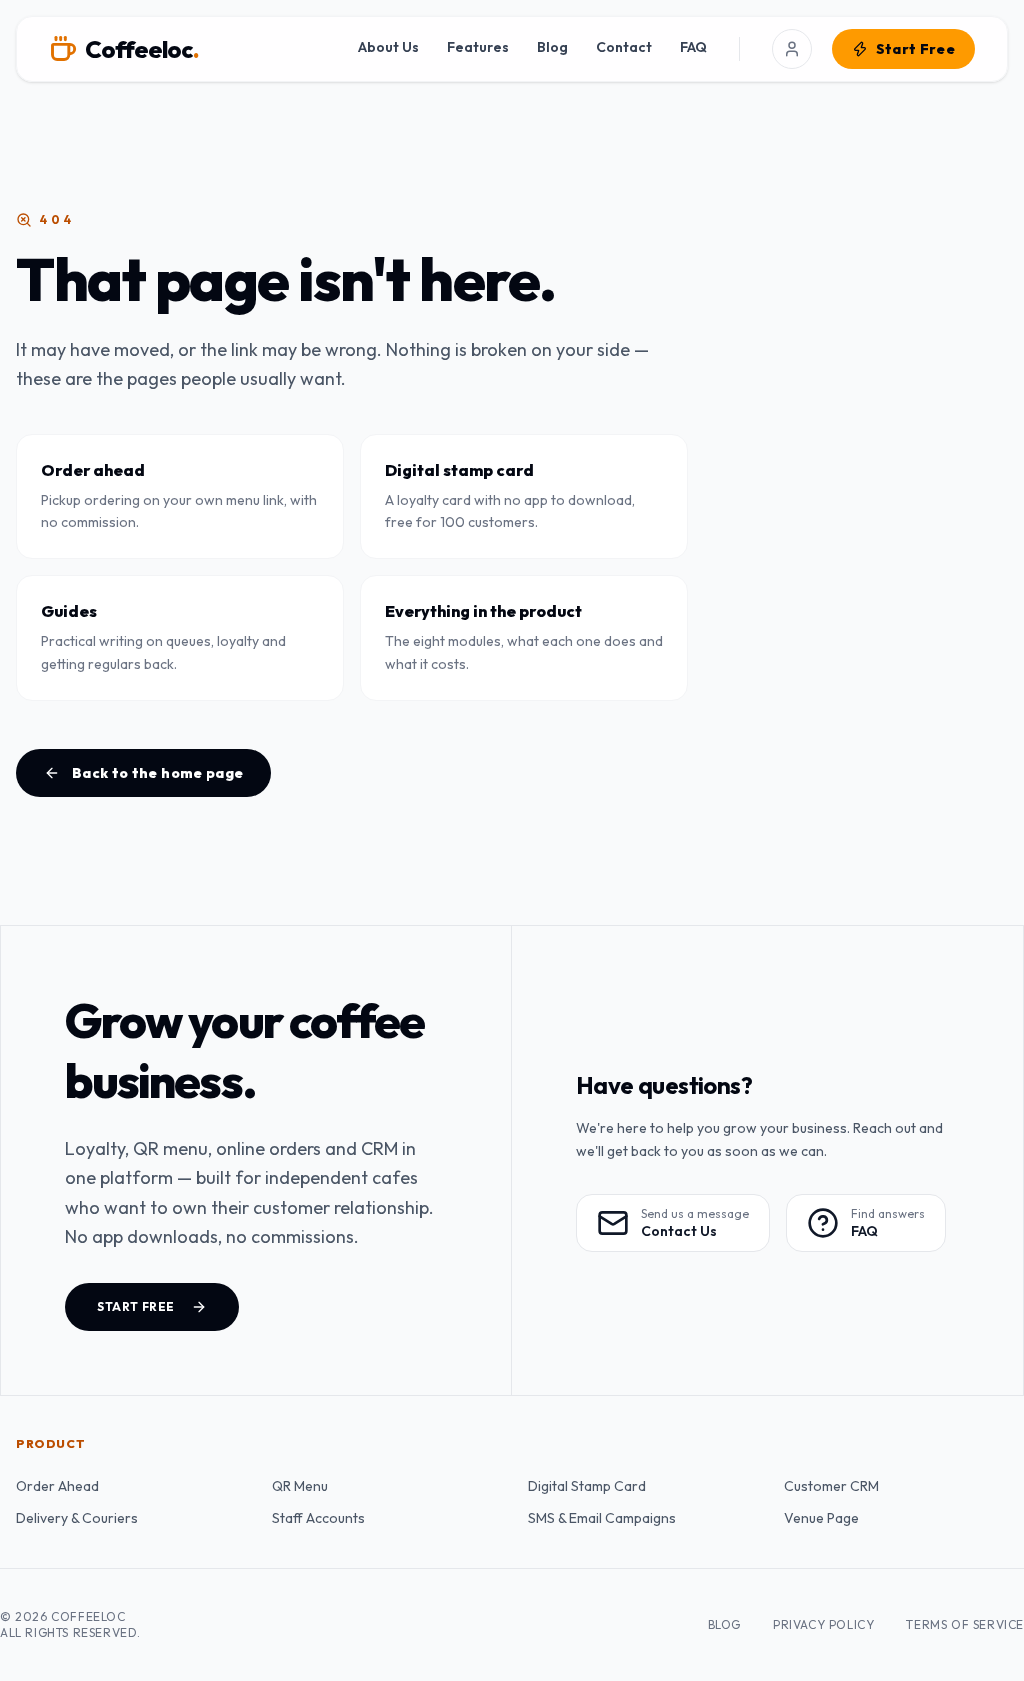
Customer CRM (831, 1486)
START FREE (136, 1306)
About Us (388, 47)
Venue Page (821, 1518)
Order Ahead (57, 1486)
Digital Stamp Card (587, 1486)
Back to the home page (157, 773)
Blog (552, 47)
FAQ (693, 47)
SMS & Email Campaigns (602, 1518)
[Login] (792, 49)
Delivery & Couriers (77, 1518)
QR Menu (300, 1486)
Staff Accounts (318, 1518)
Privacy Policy (823, 1624)
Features (478, 47)
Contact (624, 47)
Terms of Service (965, 1624)
